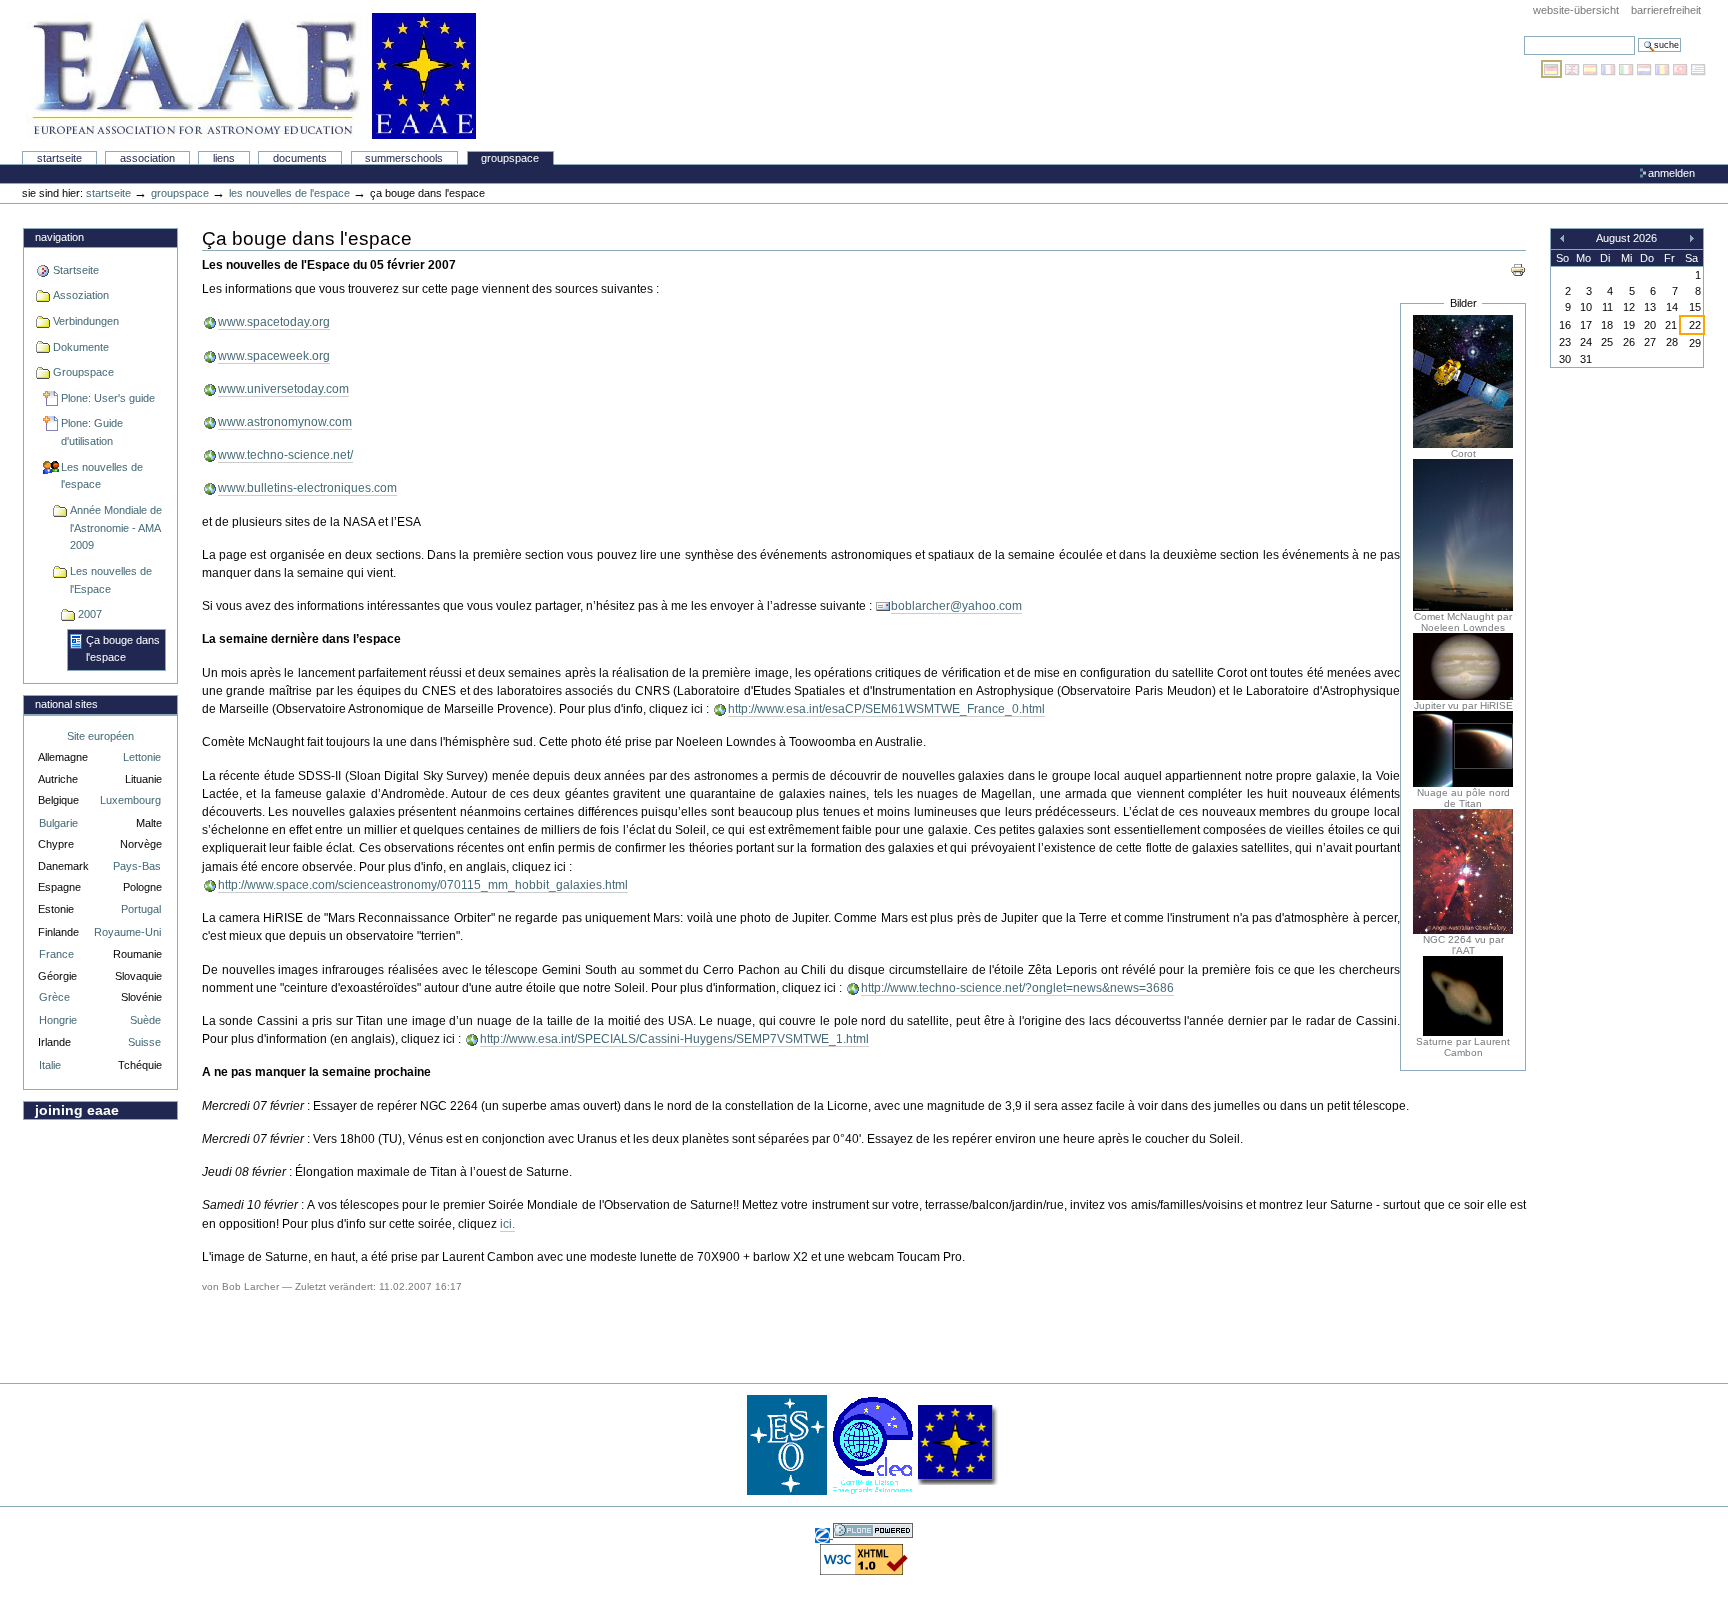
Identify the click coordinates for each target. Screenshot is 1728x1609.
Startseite (59, 158)
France (56, 954)
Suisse (144, 1042)
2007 (90, 614)
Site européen (100, 736)
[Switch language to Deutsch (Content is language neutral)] (1553, 69)
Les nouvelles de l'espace (289, 193)
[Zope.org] (824, 1534)
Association (147, 158)
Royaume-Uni (127, 932)
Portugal (141, 909)
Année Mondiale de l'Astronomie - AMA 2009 (116, 527)
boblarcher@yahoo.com (956, 606)
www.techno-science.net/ (285, 455)
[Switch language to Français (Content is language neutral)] (1610, 69)
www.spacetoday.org (274, 322)
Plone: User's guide (108, 398)
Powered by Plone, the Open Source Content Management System (873, 1530)
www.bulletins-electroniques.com (307, 488)
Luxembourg (130, 800)
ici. (507, 1224)
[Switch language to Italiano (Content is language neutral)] (1628, 69)
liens (224, 158)
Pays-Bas (137, 866)
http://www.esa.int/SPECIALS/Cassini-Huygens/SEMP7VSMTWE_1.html (674, 1039)
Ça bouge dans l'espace (123, 649)
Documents (300, 158)
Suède (145, 1020)
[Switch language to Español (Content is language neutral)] (1592, 69)
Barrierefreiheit (1666, 10)
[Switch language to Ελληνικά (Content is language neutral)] (1698, 69)
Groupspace (510, 158)
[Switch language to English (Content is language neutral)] (1574, 69)
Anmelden (1671, 173)
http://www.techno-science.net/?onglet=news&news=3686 (1017, 988)
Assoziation (81, 295)
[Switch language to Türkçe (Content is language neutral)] (1682, 69)
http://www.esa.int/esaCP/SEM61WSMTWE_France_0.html (886, 709)
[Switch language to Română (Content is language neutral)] (1664, 69)
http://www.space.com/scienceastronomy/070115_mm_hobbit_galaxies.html (423, 885)
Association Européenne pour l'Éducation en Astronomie (251, 76)
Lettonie (142, 757)
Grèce (54, 997)
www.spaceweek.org (274, 356)
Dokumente (81, 347)
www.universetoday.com (283, 389)
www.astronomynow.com (285, 422)
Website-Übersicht (1576, 10)
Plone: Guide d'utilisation (92, 432)
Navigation (59, 237)
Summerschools (404, 158)
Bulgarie (58, 823)
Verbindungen (86, 321)
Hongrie (58, 1020)
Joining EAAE (77, 1110)
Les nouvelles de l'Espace (111, 580)
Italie (50, 1065)
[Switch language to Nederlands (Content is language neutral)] (1646, 69)
